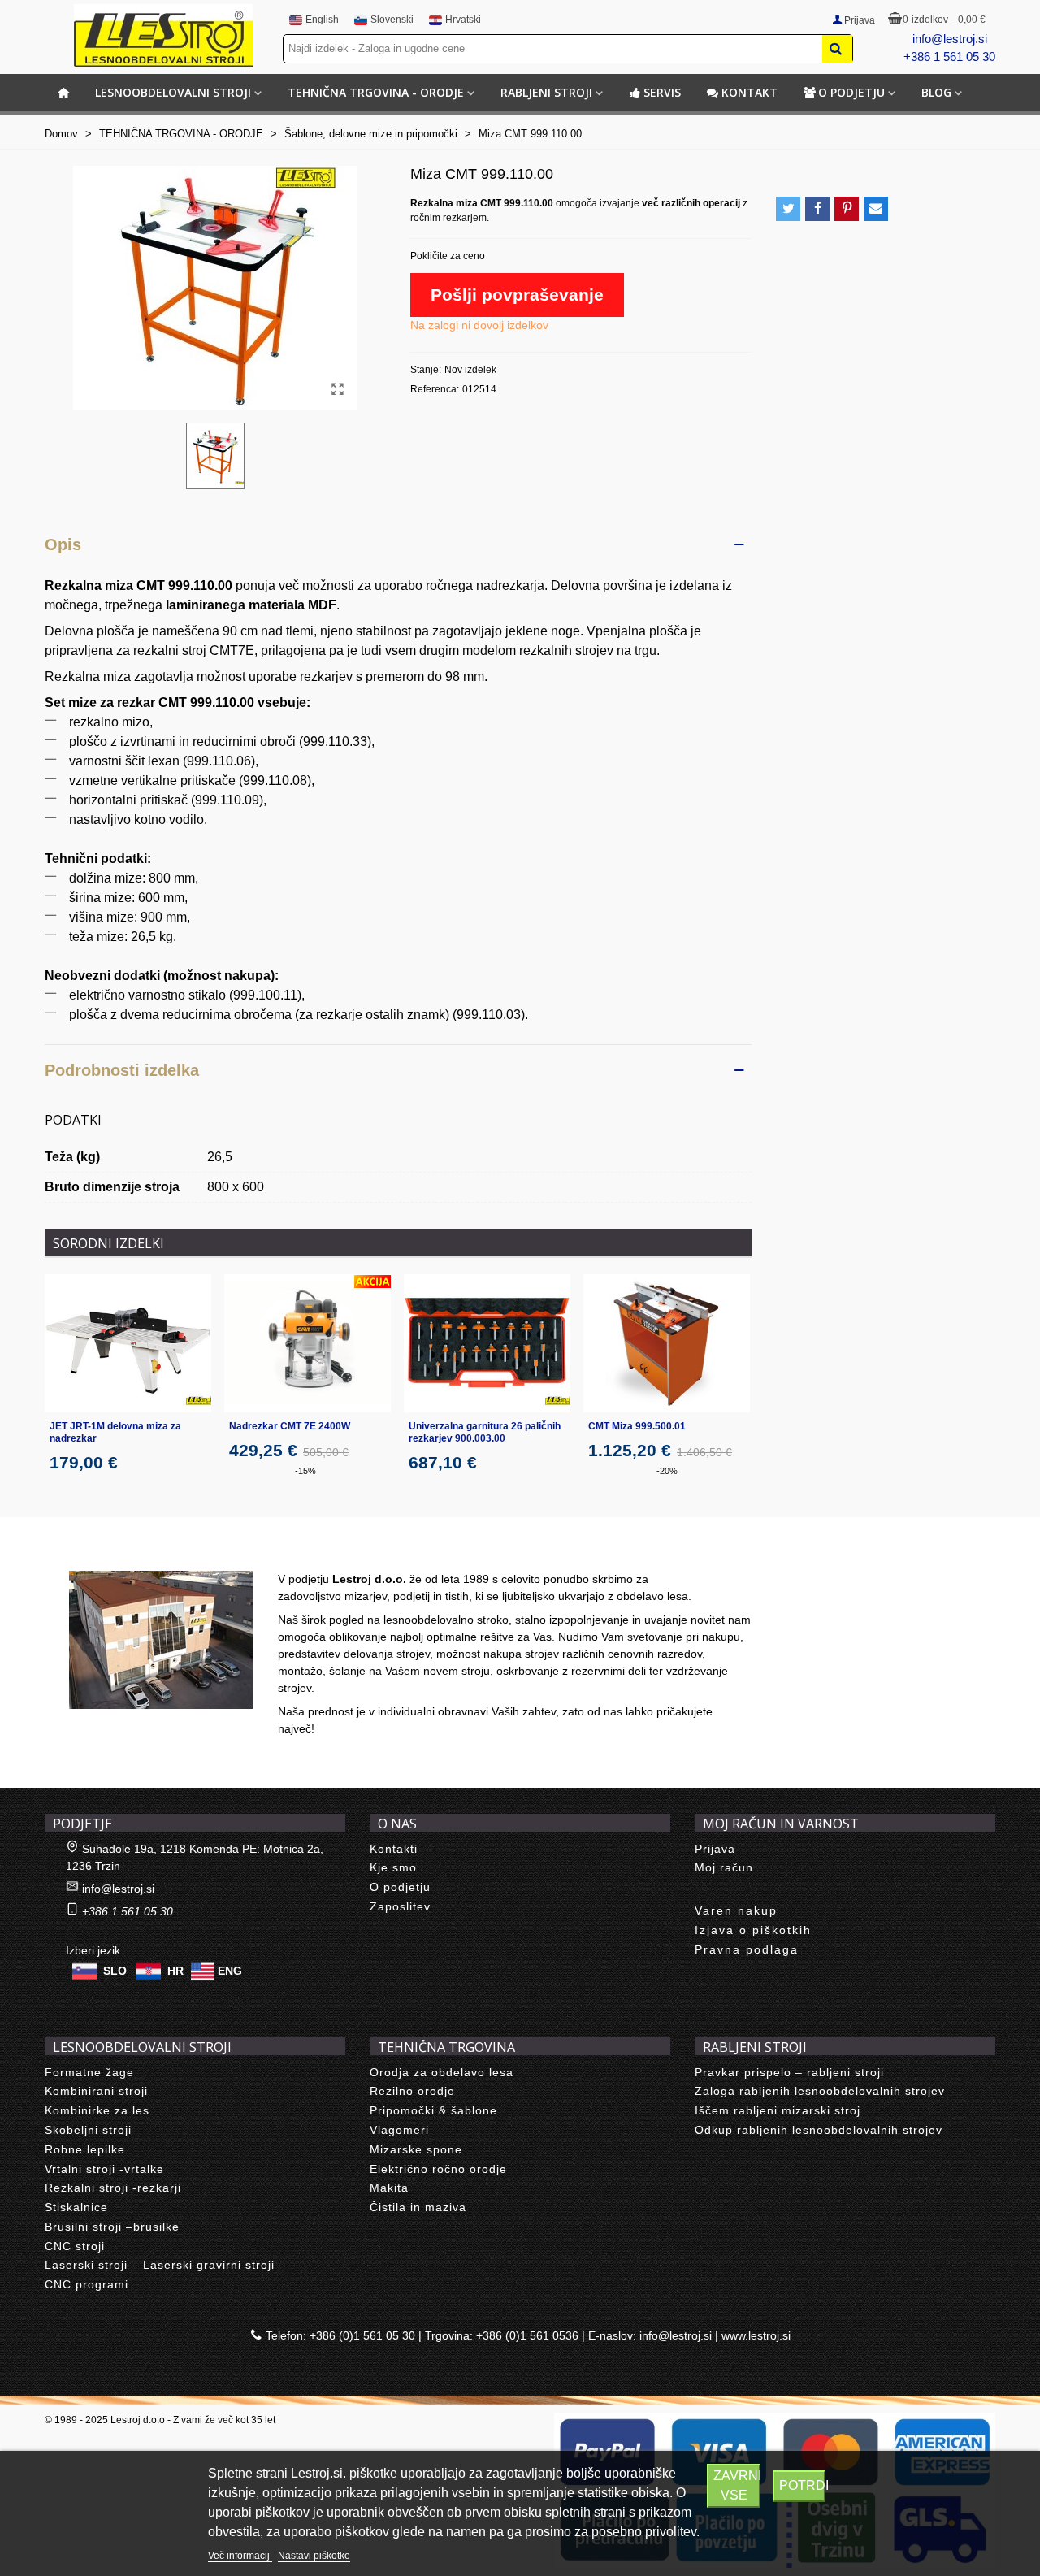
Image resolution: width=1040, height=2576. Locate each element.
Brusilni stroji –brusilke (112, 2227)
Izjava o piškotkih (753, 1930)
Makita (389, 2188)
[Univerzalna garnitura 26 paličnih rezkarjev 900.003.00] (487, 1344)
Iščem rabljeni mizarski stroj (778, 2110)
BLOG (936, 92)
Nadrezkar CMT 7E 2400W (290, 1426)
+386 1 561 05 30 (949, 56)
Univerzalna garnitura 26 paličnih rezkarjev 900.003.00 (485, 1432)
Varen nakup (736, 1910)
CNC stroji (75, 2246)
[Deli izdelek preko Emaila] (876, 209)
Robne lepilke (85, 2149)
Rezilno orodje (412, 2091)
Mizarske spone (416, 2149)
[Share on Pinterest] (847, 209)
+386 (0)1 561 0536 (527, 2335)
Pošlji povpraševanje (517, 295)
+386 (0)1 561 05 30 (362, 2335)
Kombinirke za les (97, 2110)
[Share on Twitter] (788, 209)
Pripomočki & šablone (433, 2110)
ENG (230, 1970)
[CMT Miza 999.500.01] (667, 1344)
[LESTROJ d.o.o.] (163, 36)
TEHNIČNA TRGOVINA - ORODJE (376, 92)
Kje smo (393, 1867)
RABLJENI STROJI (546, 92)
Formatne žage (89, 2072)
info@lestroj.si (950, 39)
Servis (662, 92)
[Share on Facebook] (817, 209)
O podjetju (851, 92)
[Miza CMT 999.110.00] (337, 389)
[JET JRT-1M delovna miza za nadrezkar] (128, 1344)
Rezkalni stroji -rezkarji (113, 2188)
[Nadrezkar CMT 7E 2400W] (308, 1344)
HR (175, 1970)
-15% (305, 1471)
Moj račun (724, 1867)
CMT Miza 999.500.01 (637, 1426)
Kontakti (394, 1849)
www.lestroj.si (756, 2335)
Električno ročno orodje (438, 2169)
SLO (115, 1970)
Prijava (715, 1849)
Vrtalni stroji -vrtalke (104, 2169)
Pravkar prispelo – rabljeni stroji (789, 2072)
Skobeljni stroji (88, 2130)
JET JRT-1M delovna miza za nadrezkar (115, 1432)
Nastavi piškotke (314, 2556)
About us (86, 1553)
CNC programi (87, 2284)
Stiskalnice (76, 2207)
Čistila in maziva (418, 2207)
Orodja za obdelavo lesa (442, 2072)
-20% (667, 1471)
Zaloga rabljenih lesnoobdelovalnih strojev (820, 2091)
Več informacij (240, 2556)
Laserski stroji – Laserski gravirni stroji (160, 2265)
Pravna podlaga (747, 1949)
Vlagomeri (399, 2130)
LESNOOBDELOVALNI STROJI (173, 92)
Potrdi (803, 2485)
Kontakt (750, 92)
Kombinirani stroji (96, 2091)
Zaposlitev (400, 1906)
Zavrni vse (737, 2485)
